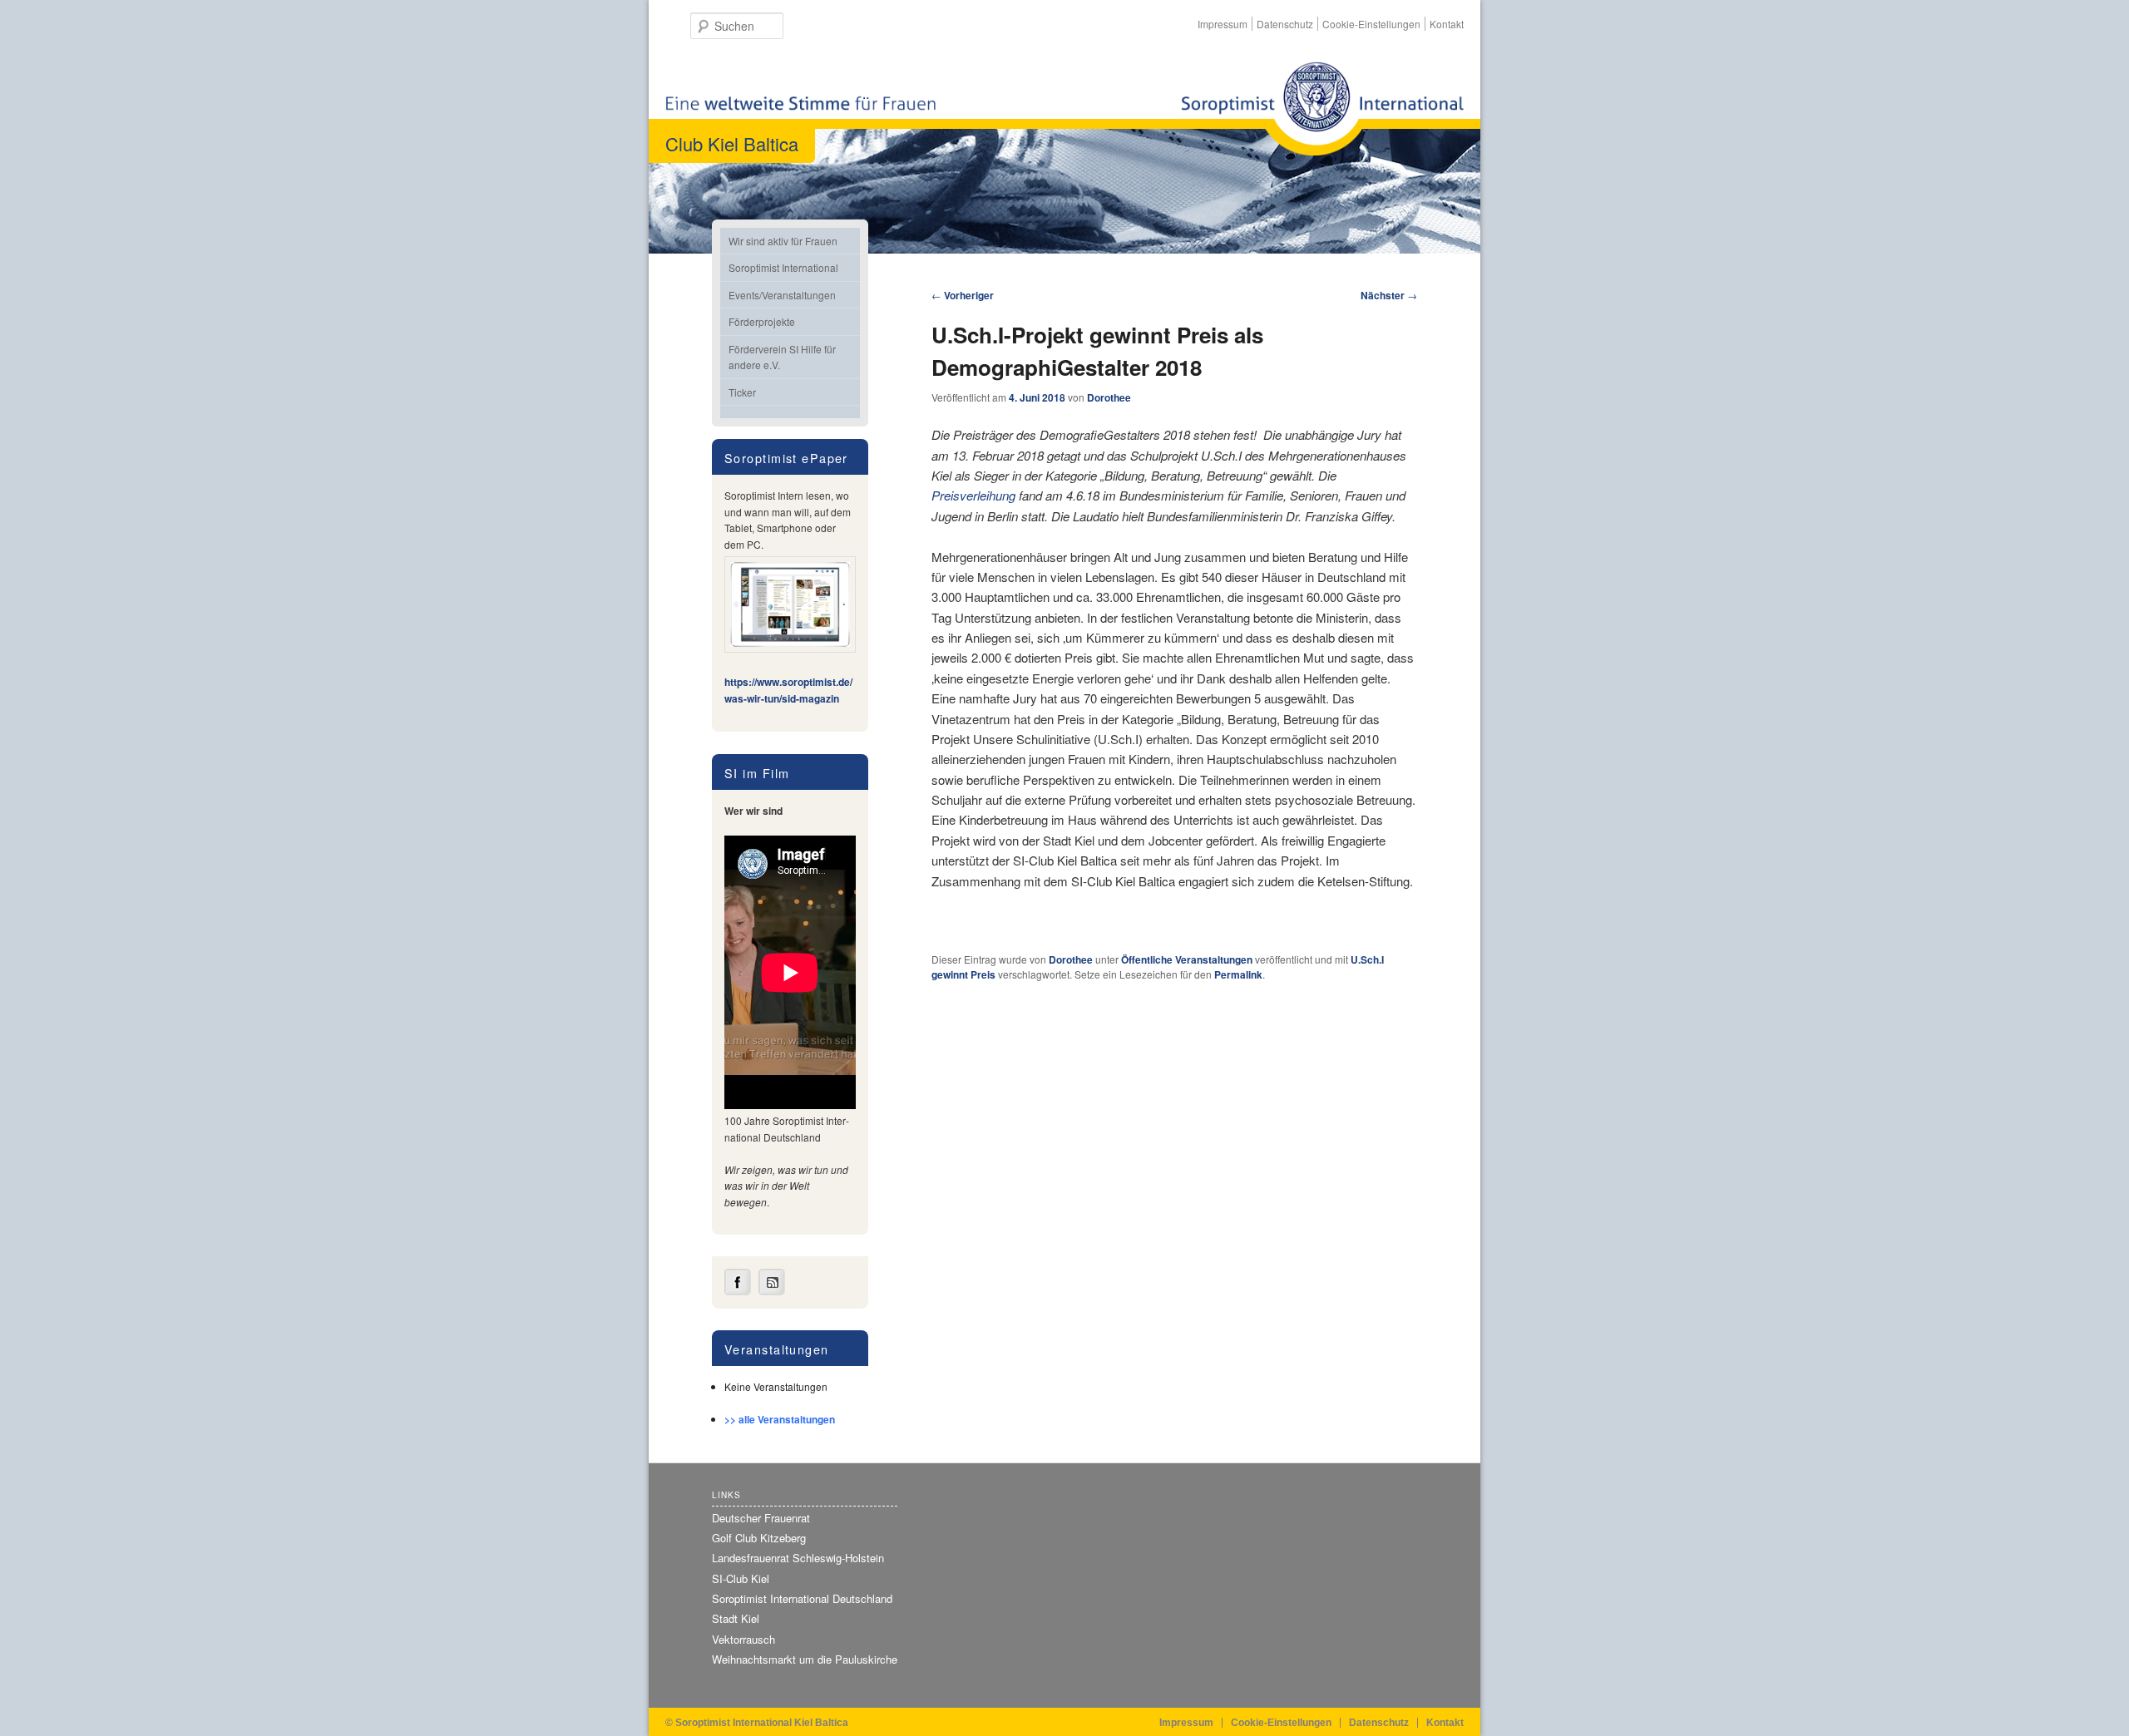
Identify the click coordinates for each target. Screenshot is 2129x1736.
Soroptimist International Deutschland (802, 1598)
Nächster (1389, 295)
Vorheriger (963, 295)
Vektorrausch (743, 1639)
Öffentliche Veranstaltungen (1187, 959)
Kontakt (1447, 24)
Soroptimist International (783, 267)
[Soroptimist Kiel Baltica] (1322, 108)
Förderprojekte (762, 321)
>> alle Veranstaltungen (780, 1419)
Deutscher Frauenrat (761, 1518)
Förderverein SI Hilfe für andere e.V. (782, 357)
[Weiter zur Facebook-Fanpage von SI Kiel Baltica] (738, 1291)
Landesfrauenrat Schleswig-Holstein (798, 1558)
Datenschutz (1285, 24)
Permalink (1238, 974)
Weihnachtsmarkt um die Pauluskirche (805, 1659)
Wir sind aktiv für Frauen (783, 241)
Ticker (742, 392)
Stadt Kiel (736, 1618)
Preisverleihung (973, 495)
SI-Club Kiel (741, 1578)
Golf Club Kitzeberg (759, 1538)
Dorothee (1109, 397)
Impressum (1223, 24)
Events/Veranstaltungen (782, 295)
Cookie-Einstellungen (1371, 24)
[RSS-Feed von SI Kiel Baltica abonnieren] (772, 1291)
